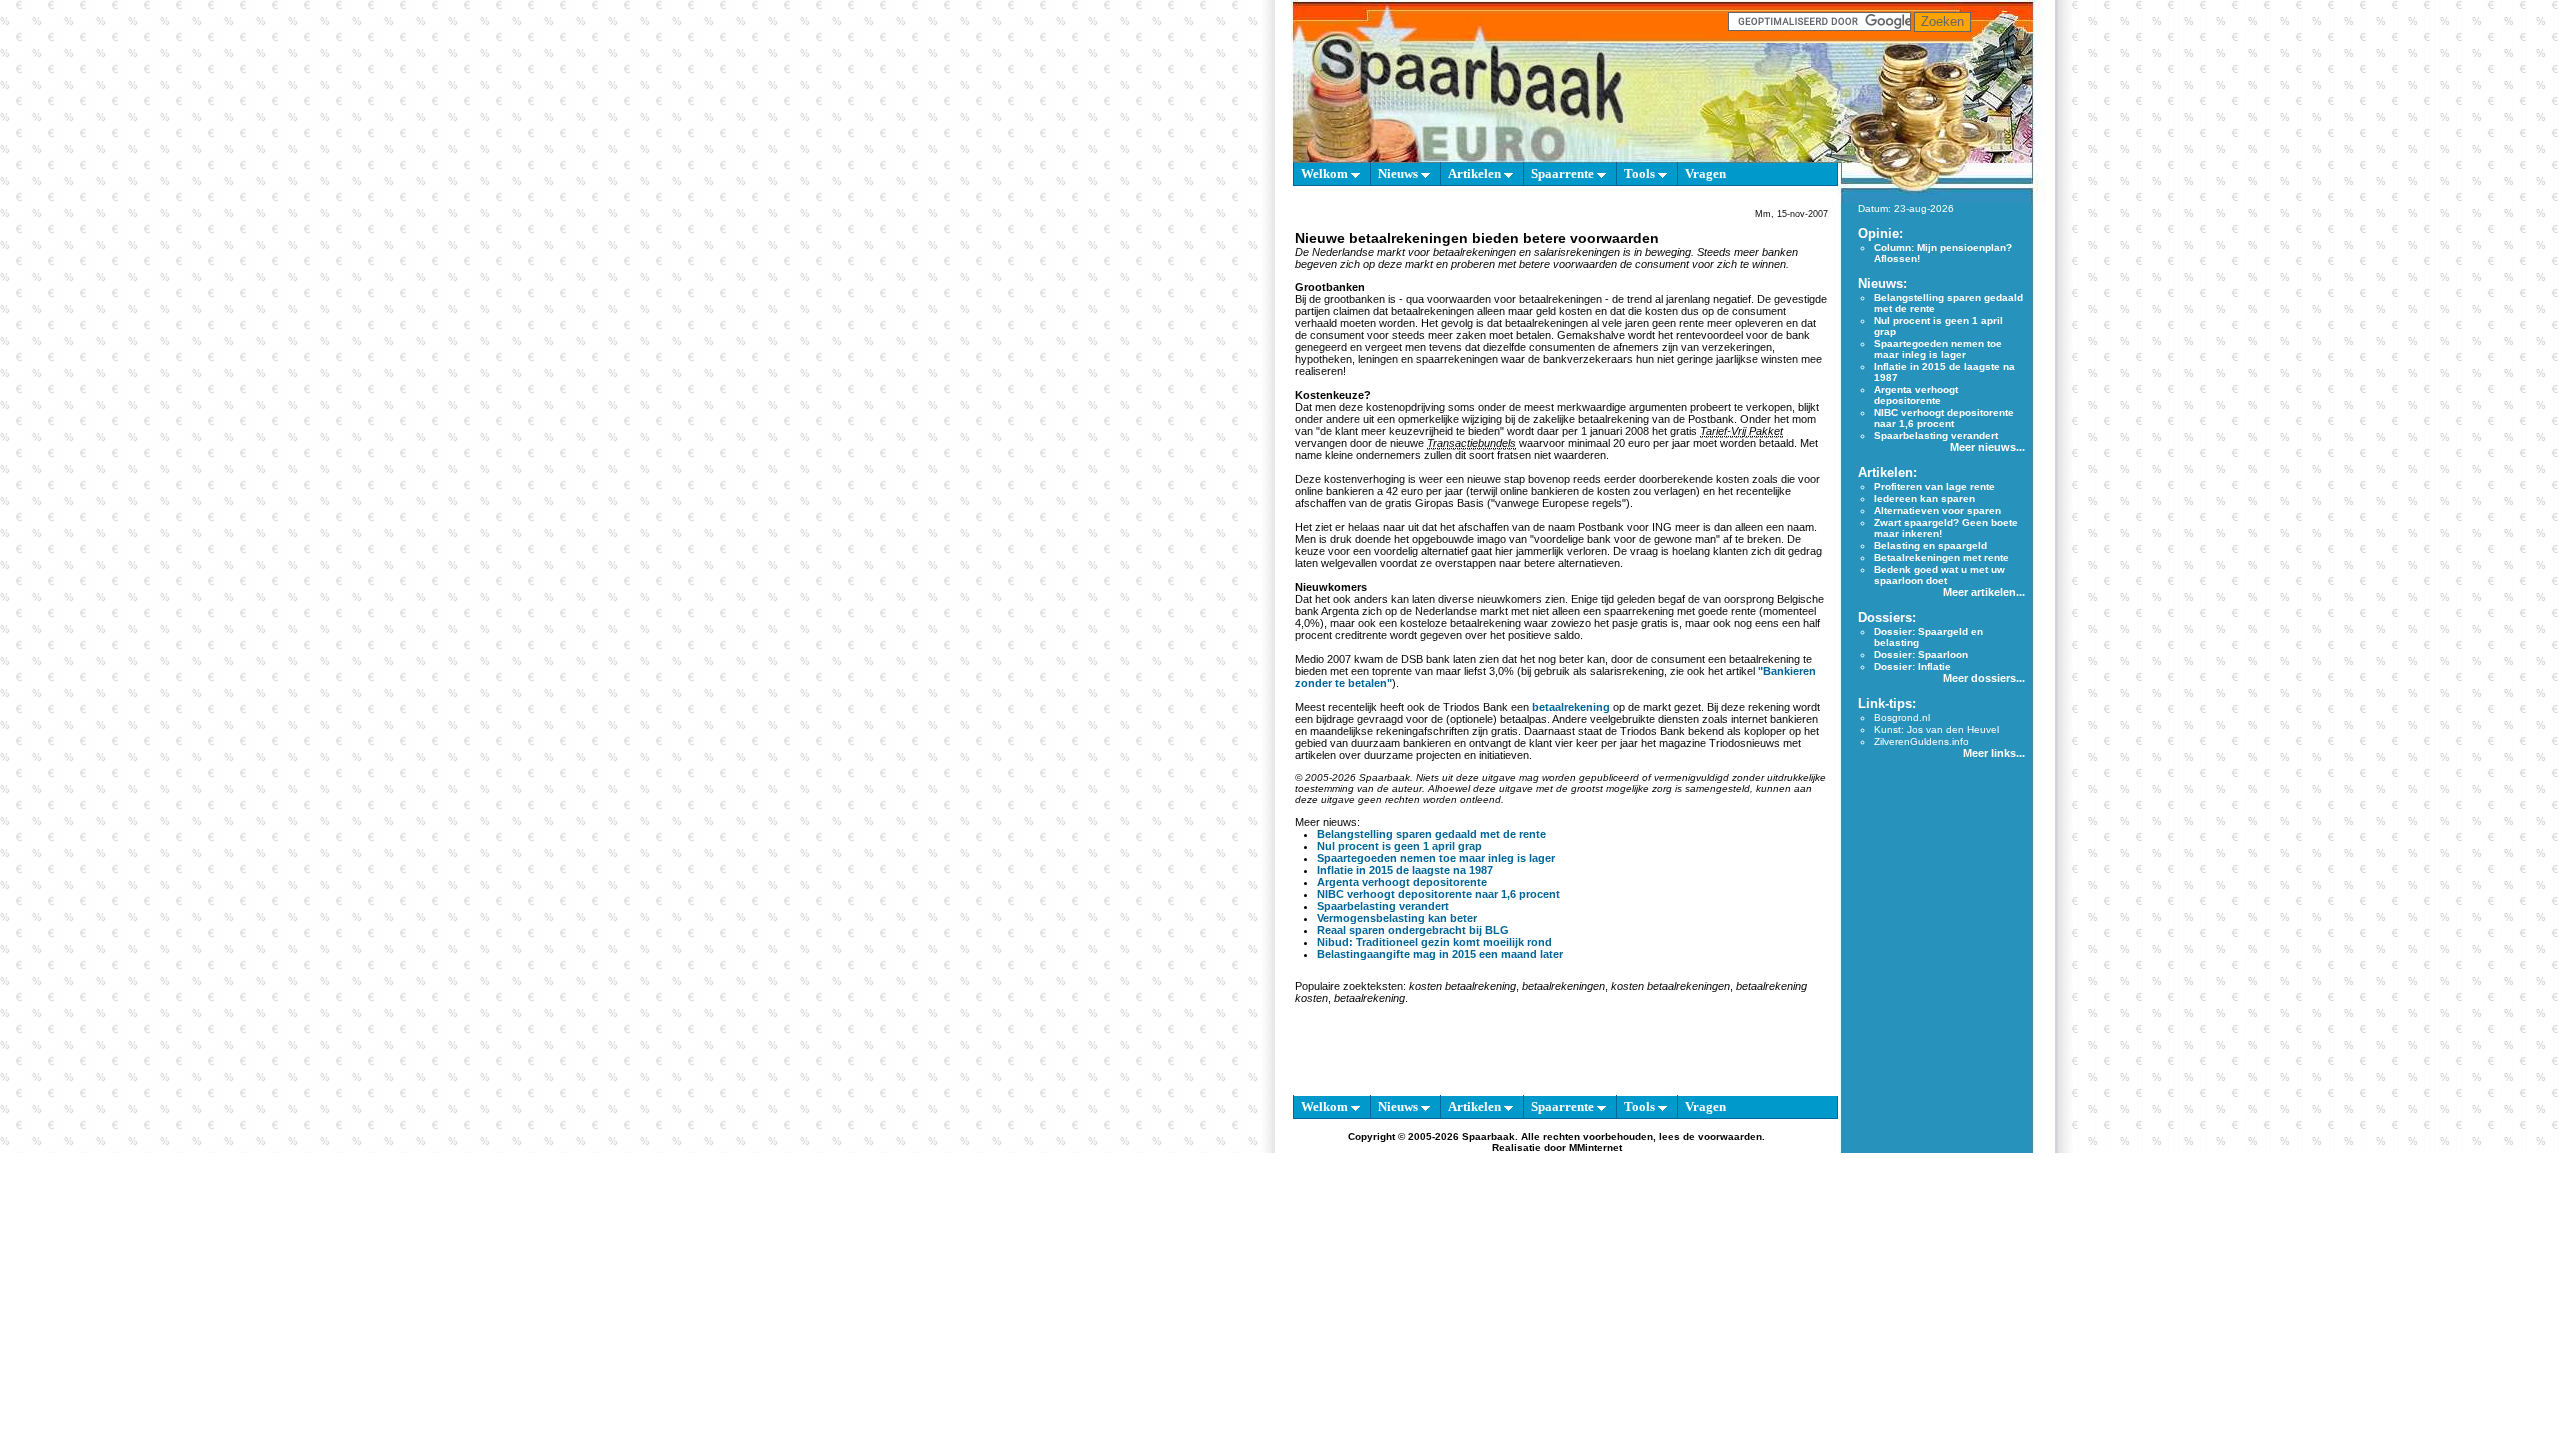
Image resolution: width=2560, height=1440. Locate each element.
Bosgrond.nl (1902, 717)
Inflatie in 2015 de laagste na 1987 (1405, 870)
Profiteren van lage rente (1934, 486)
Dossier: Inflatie (1912, 666)
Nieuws (1399, 173)
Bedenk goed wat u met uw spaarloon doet (1939, 575)
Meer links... (1994, 753)
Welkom (1326, 173)
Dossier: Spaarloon (1921, 654)
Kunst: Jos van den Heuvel (1936, 729)
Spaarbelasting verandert (1383, 906)
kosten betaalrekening (1462, 986)
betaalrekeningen (1563, 986)
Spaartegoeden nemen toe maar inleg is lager (1436, 858)
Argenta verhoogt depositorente (1402, 882)
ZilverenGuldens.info (1921, 741)
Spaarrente (1564, 173)
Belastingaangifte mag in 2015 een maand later (1440, 954)
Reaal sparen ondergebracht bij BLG (1413, 930)
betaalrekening (1571, 707)
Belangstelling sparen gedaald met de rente (1431, 834)
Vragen (1705, 173)
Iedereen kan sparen (1924, 498)
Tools (1641, 173)
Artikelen (1476, 173)
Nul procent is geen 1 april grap (1399, 846)
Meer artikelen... (1984, 592)
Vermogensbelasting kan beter (1397, 918)
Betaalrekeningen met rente (1941, 557)
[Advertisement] (1200, 480)
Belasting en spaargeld (1930, 545)
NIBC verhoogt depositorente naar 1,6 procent (1438, 894)
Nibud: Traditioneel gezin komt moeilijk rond (1434, 942)
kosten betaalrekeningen (1670, 986)
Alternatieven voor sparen (1937, 510)
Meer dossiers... (1984, 678)
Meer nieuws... (1987, 447)
